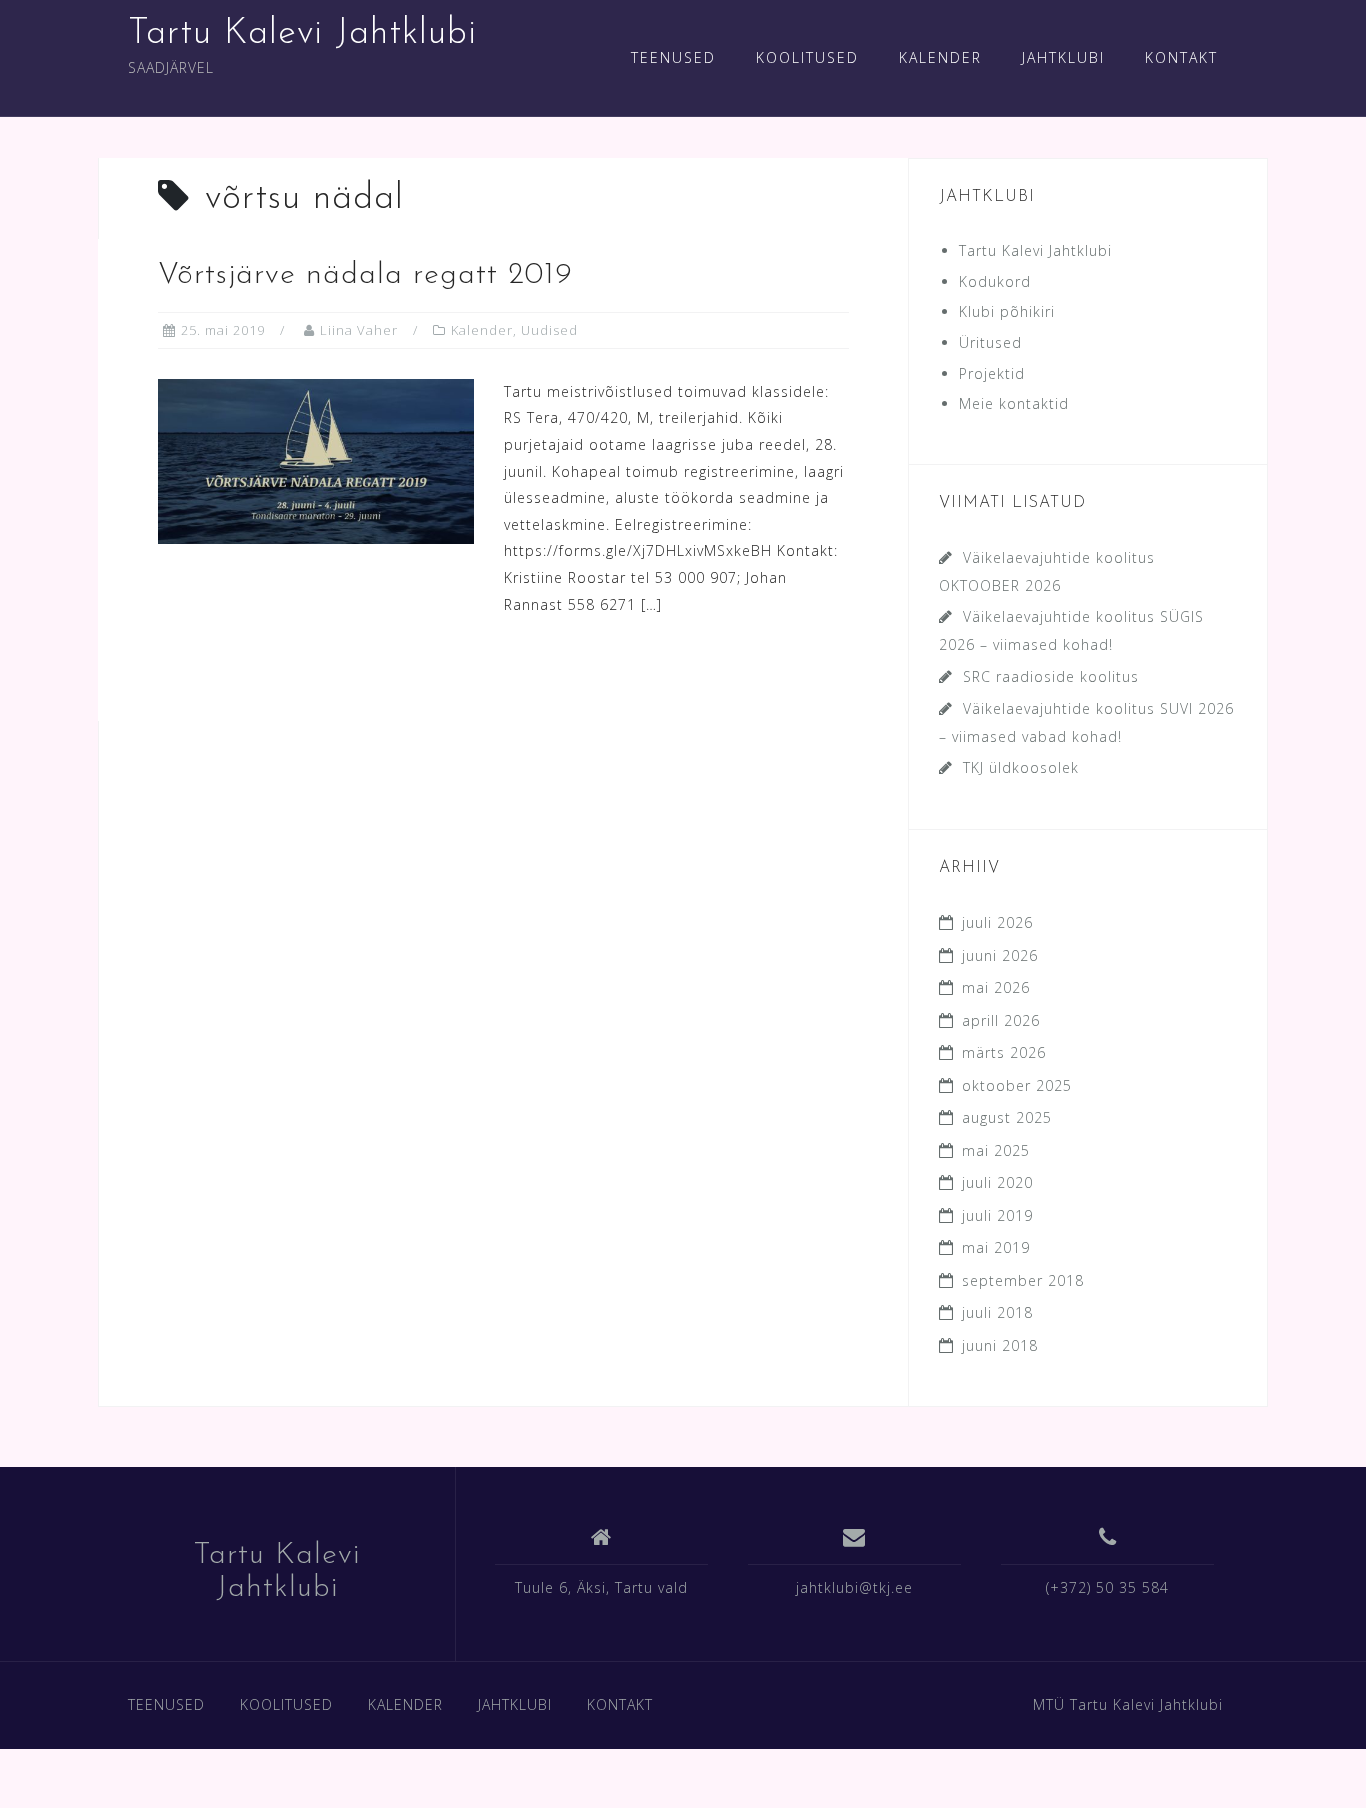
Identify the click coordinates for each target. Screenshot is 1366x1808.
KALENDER (940, 57)
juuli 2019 (997, 1215)
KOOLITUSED (807, 57)
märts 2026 (1004, 1052)
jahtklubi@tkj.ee (854, 1587)
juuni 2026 (1000, 955)
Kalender (482, 330)
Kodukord (995, 281)
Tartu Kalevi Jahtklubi (302, 34)
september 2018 (1023, 1280)
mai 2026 (996, 987)
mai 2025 (996, 1150)
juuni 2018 (1000, 1345)
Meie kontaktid (1014, 403)
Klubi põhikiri (1007, 311)
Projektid (992, 373)
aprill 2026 (1001, 1020)
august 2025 (1007, 1117)
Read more (245, 673)
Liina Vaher (359, 330)
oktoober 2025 (1017, 1085)
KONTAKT (1181, 57)
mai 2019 (996, 1247)
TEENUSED (673, 57)
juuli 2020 (997, 1182)
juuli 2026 (997, 922)
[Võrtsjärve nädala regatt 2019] (316, 459)
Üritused (990, 342)
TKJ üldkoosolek (1021, 767)
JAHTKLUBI (1063, 57)
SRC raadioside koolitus (1051, 676)
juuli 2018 (997, 1312)
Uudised (549, 330)
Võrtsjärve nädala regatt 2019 (365, 275)
